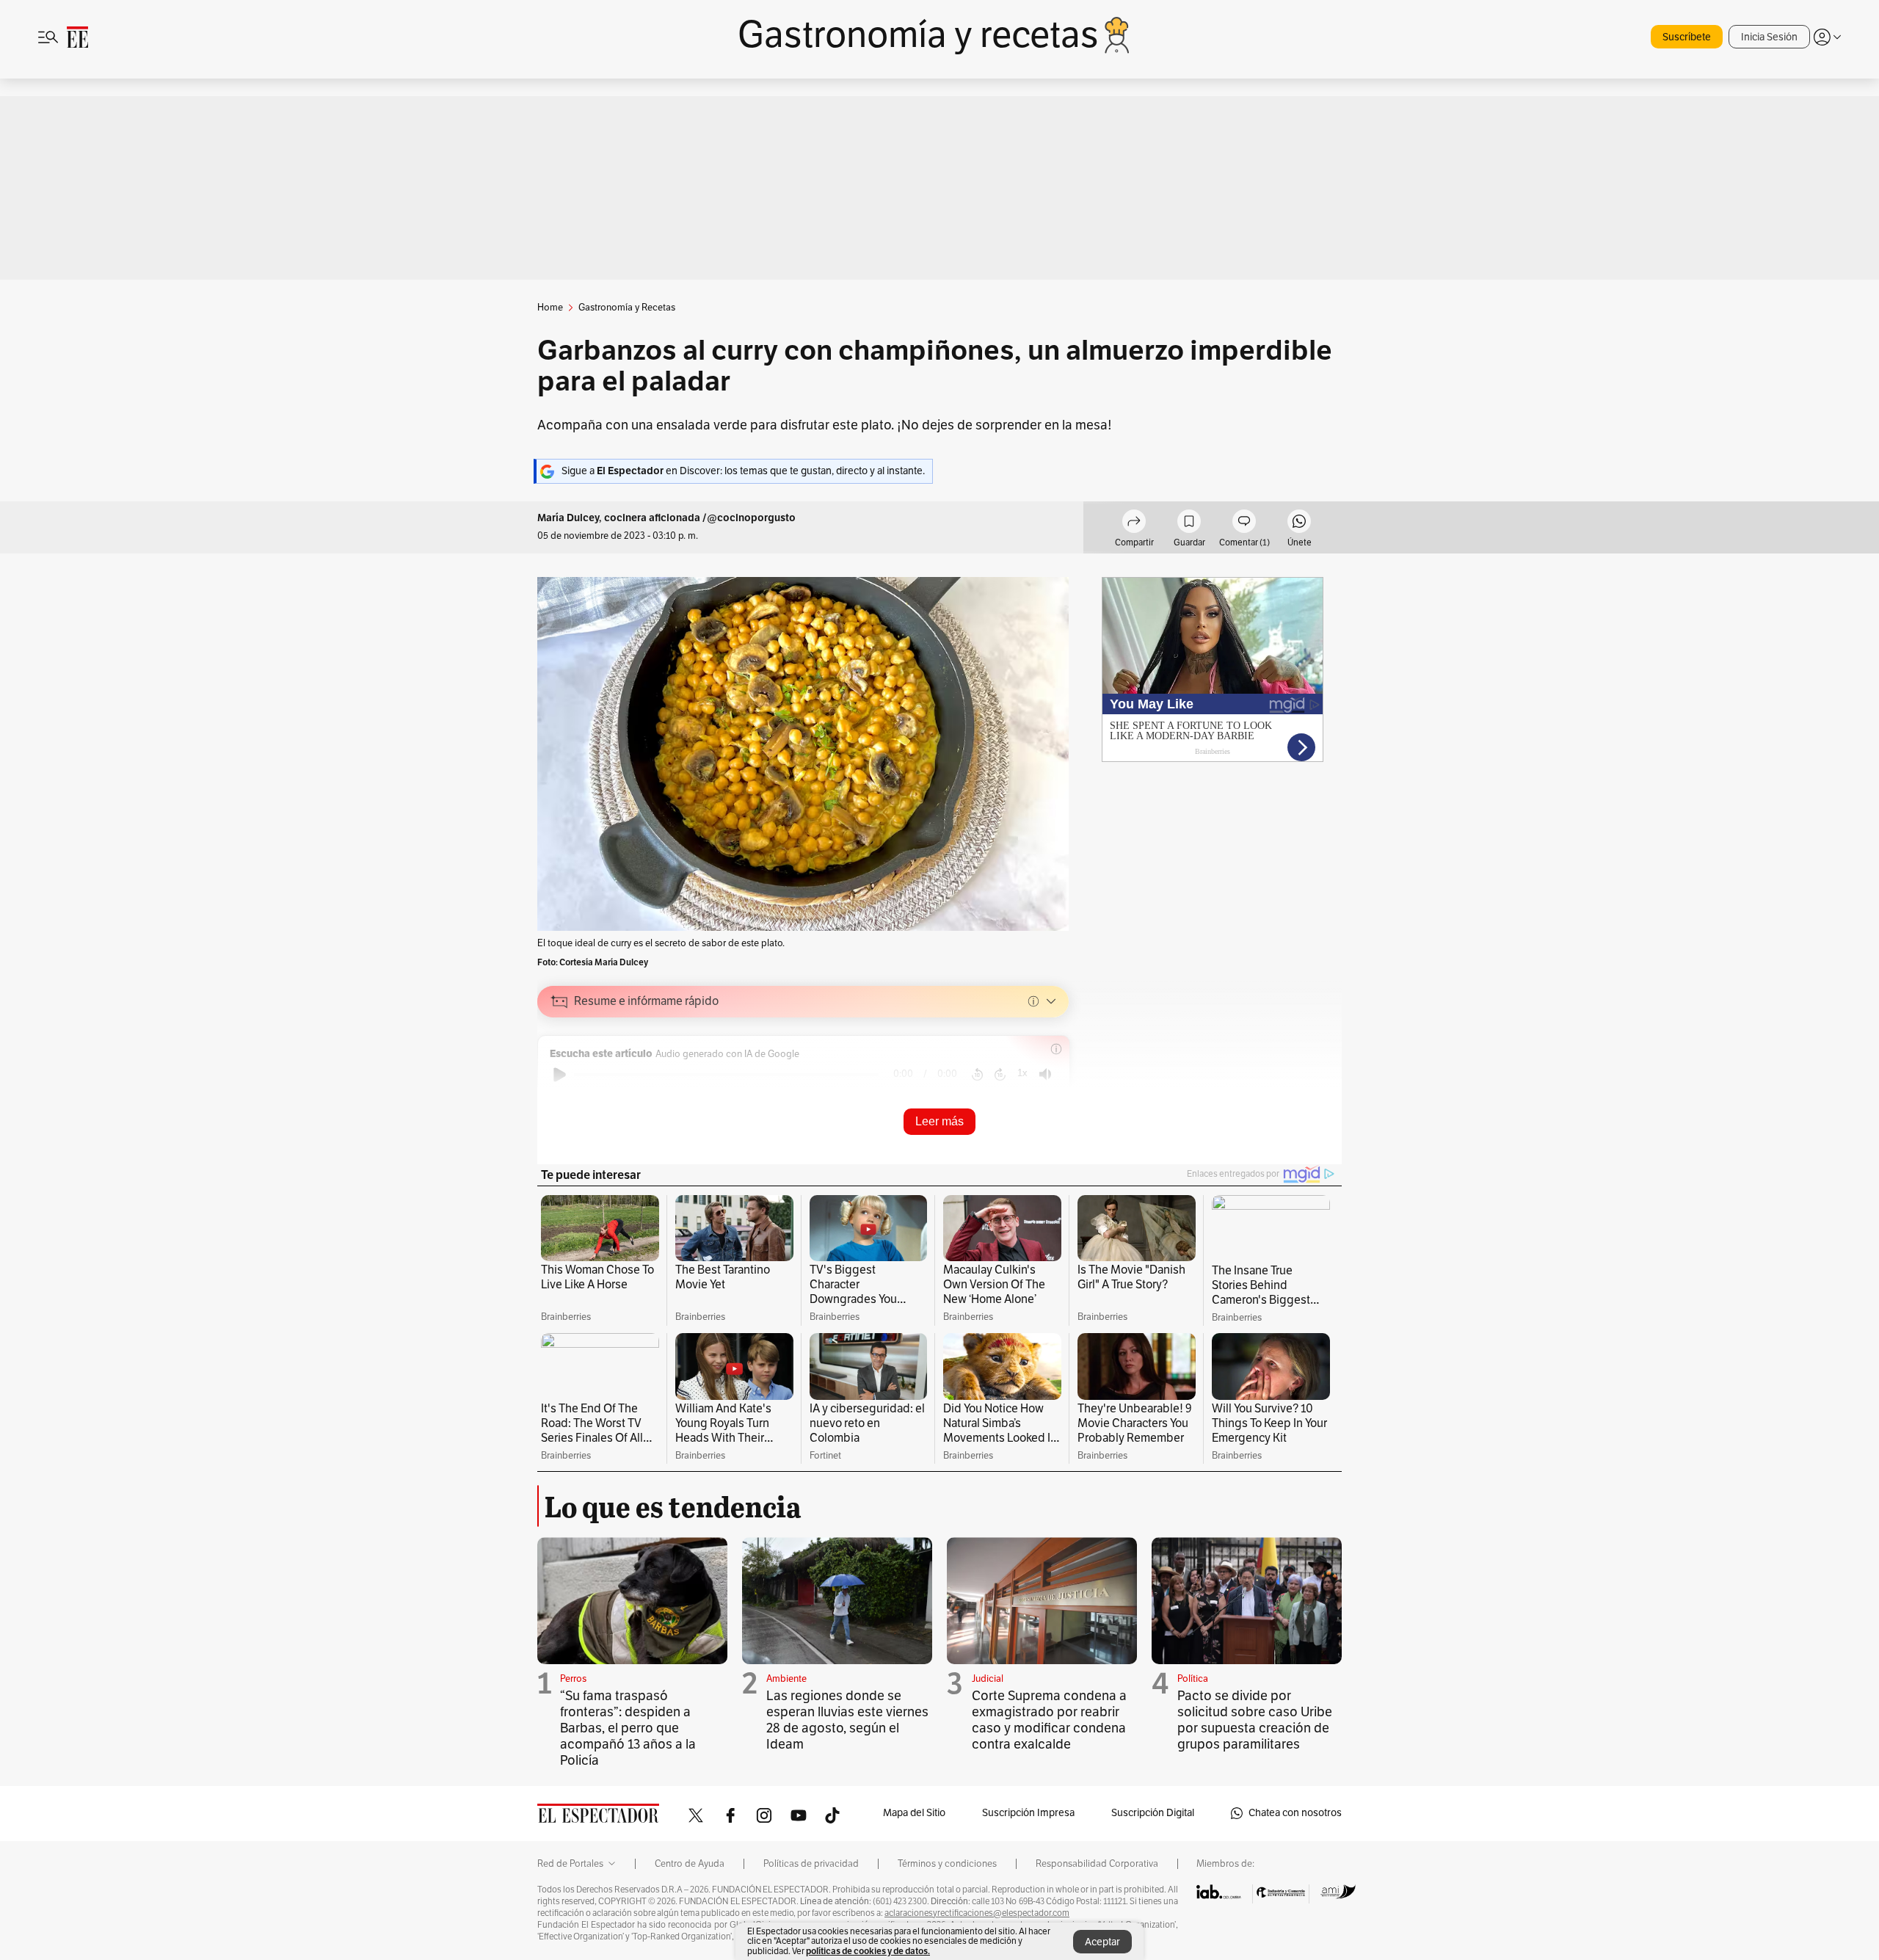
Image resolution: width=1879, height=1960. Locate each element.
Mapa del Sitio (914, 1813)
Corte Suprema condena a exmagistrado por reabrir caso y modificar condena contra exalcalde (1049, 1720)
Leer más (939, 1121)
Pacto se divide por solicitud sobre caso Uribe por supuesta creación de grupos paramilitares (1255, 1720)
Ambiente (786, 1679)
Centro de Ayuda (690, 1864)
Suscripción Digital (1153, 1813)
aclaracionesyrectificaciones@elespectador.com (977, 1913)
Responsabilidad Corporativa (1097, 1864)
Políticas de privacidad (811, 1864)
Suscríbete (1687, 37)
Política (1193, 1679)
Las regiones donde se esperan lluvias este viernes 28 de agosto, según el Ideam (847, 1720)
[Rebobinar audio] (977, 1075)
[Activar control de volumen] (1045, 1074)
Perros (573, 1679)
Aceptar (1102, 1942)
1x (1022, 1073)
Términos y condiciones (947, 1864)
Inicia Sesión (1769, 37)
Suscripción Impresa (1028, 1813)
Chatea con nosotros (1295, 1813)
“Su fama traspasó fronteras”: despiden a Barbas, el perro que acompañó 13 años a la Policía (628, 1728)
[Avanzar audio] (1000, 1075)
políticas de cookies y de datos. (868, 1951)
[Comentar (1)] (1244, 523)
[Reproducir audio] (560, 1075)
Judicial (988, 1679)
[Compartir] (1134, 523)
